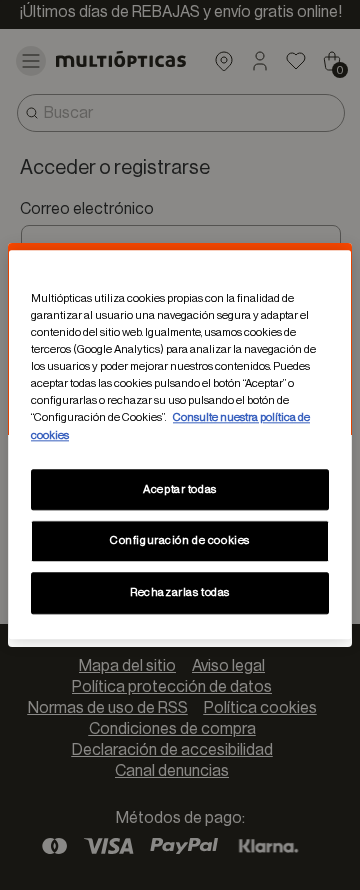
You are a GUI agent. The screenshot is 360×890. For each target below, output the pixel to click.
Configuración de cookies (180, 541)
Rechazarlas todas (180, 593)
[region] (180, 444)
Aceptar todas (179, 489)
